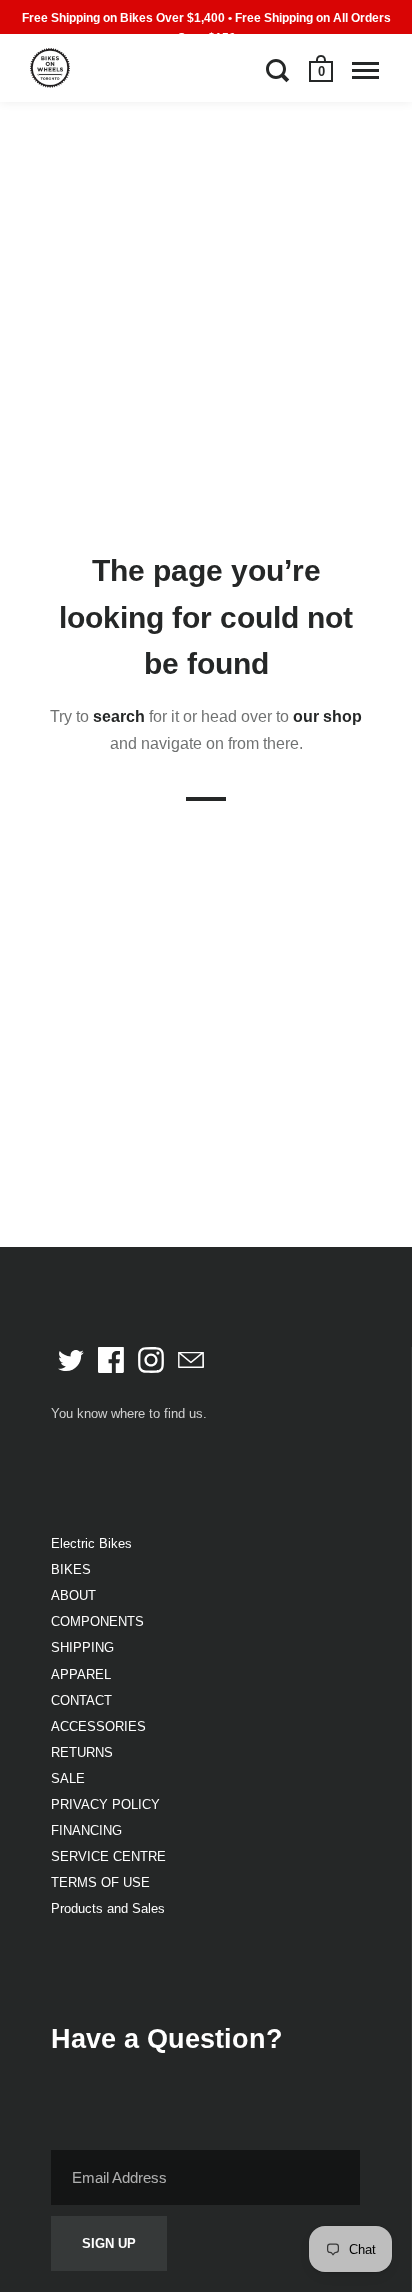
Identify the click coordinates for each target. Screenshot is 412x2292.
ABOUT (73, 1595)
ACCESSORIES (98, 1726)
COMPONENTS (97, 1621)
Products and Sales (108, 1908)
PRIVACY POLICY (105, 1804)
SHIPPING (82, 1647)
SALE (68, 1778)
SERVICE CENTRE (108, 1856)
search (119, 716)
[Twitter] (71, 1360)
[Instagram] (151, 1360)
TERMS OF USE (100, 1882)
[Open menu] (365, 70)
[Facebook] (111, 1360)
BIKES (71, 1569)
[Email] (191, 1360)
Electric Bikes (91, 1543)
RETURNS (82, 1752)
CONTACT (81, 1700)
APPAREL (81, 1674)
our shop (327, 716)
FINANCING (86, 1830)
